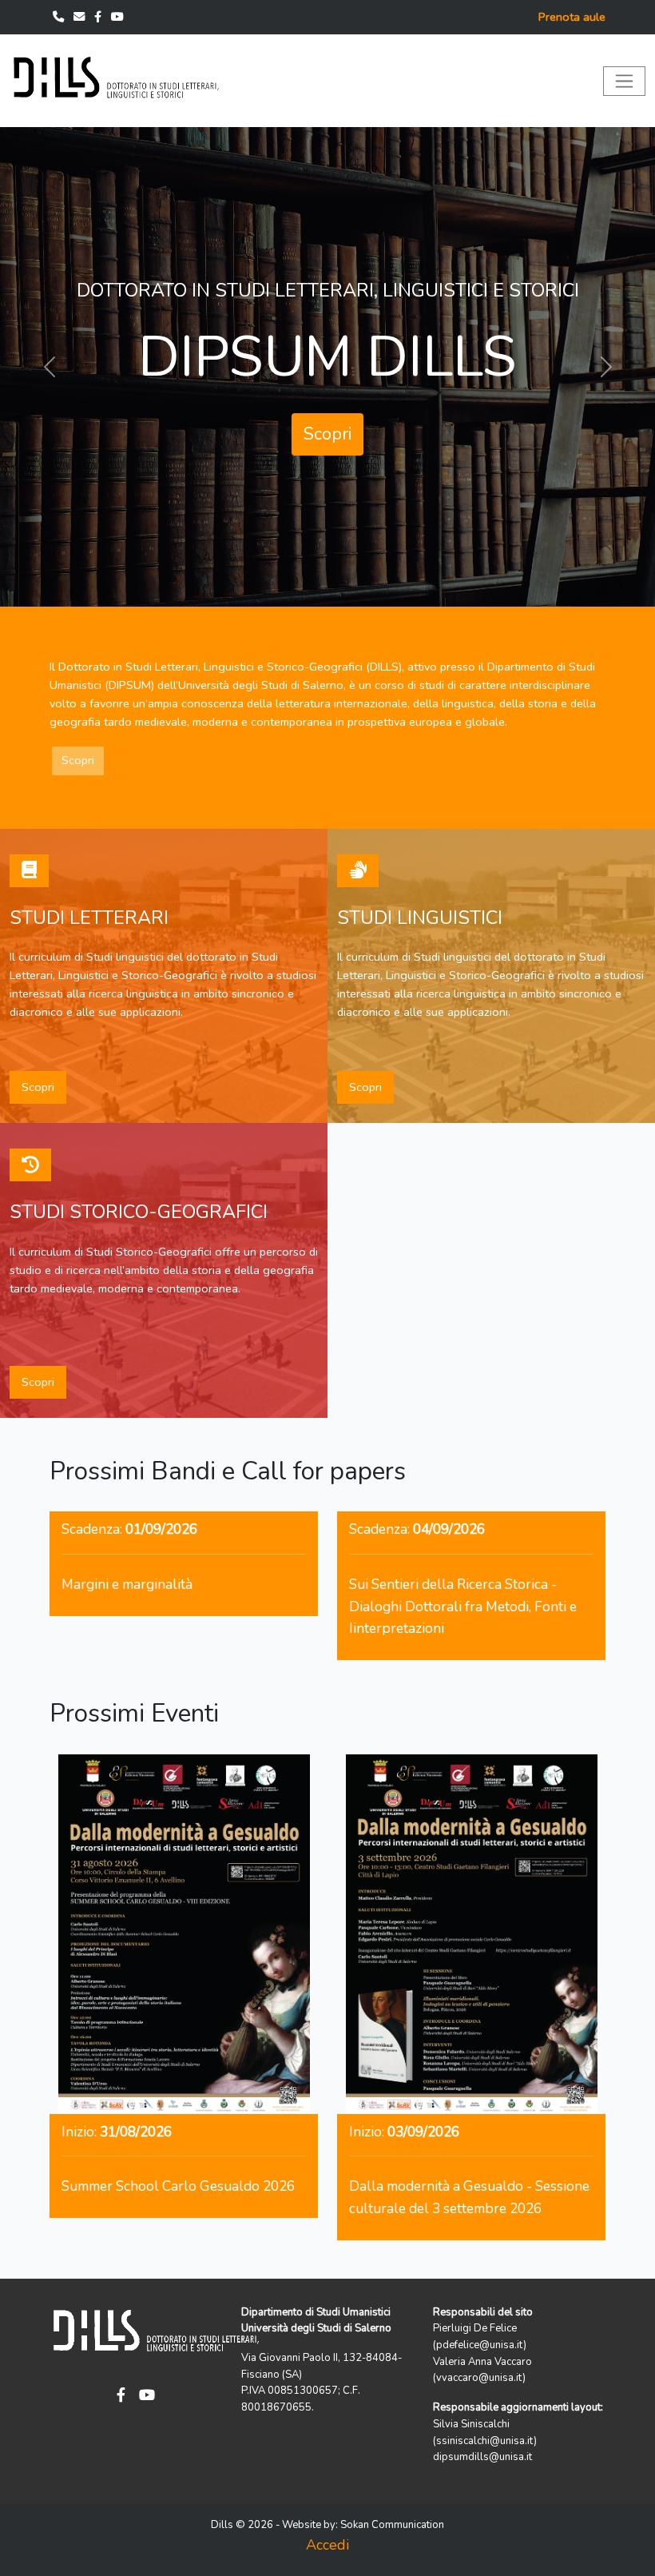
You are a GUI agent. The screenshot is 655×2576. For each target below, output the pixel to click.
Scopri (327, 420)
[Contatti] (60, 17)
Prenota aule (572, 17)
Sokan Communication (392, 2525)
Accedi (327, 2545)
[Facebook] (99, 17)
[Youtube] (117, 17)
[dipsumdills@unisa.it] (81, 17)
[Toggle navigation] (624, 81)
